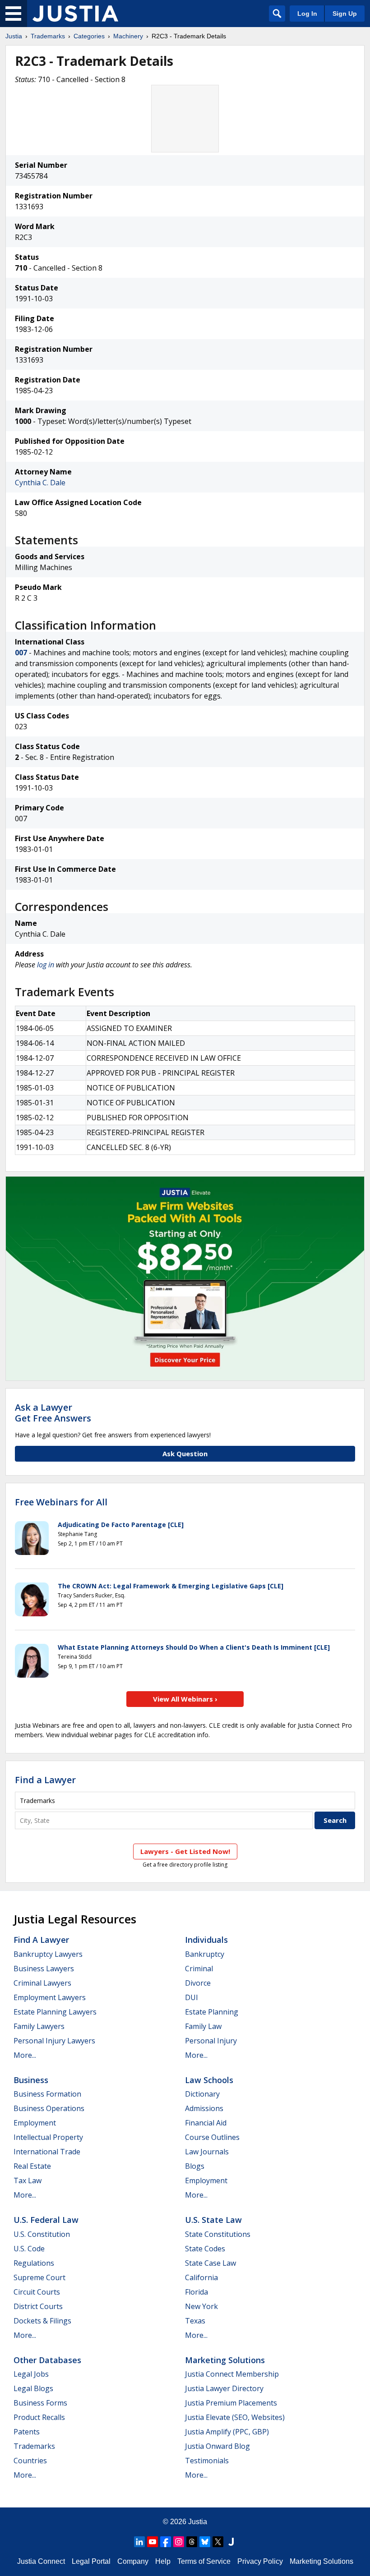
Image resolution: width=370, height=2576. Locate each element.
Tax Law (28, 2180)
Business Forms (40, 2403)
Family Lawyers (39, 2026)
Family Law (203, 2026)
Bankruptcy (205, 1954)
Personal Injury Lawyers (54, 2041)
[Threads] (192, 2542)
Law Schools (209, 2080)
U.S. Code (29, 2249)
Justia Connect (41, 2561)
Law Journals (207, 2152)
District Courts (38, 2306)
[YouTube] (153, 2542)
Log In (307, 14)
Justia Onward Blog (217, 2446)
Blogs (195, 2166)
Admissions (204, 2108)
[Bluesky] (205, 2542)
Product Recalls (39, 2417)
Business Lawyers (44, 1969)
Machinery (128, 36)
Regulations (34, 2263)
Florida (197, 2292)
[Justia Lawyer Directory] (231, 2542)
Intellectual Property (48, 2137)
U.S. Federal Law (46, 2220)
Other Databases (47, 2360)
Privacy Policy (260, 2561)
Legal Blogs (33, 2388)
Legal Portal (91, 2561)
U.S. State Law (213, 2220)
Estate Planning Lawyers (55, 2012)
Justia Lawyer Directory (224, 2388)
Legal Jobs (31, 2374)
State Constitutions (218, 2234)
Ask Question (185, 1454)
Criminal (199, 1969)
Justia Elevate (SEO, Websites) (235, 2417)
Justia (14, 36)
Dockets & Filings (42, 2321)
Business (31, 2080)
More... (25, 2055)
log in (46, 965)
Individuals (206, 1940)
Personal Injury (211, 2041)
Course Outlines (212, 2137)
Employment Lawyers (50, 1997)
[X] (218, 2542)
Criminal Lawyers (42, 1983)
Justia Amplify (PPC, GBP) (227, 2432)
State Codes (205, 2249)
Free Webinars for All (61, 1502)
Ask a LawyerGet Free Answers (53, 1413)
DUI (192, 1997)
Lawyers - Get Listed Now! (185, 1851)
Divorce (198, 1983)
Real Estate (32, 2166)
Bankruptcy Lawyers (48, 1954)
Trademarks (48, 36)
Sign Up (345, 14)
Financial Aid (206, 2123)
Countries (30, 2461)
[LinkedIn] (139, 2542)
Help (163, 2561)
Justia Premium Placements (231, 2403)
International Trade (47, 2152)
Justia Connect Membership (232, 2374)
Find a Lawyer (45, 1780)
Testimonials (207, 2461)
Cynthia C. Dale (40, 483)
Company (133, 2561)
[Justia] (75, 14)
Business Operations (49, 2108)
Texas (195, 2321)
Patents (27, 2432)
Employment (35, 2123)
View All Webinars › (185, 1699)
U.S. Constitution (42, 2234)
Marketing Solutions (225, 2360)
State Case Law (210, 2263)
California (201, 2277)
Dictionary (202, 2094)
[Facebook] (166, 2542)
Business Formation (47, 2094)
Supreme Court (39, 2277)
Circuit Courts (37, 2292)
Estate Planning (212, 2012)
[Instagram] (179, 2542)
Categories (89, 36)
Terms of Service (204, 2561)
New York (201, 2306)
